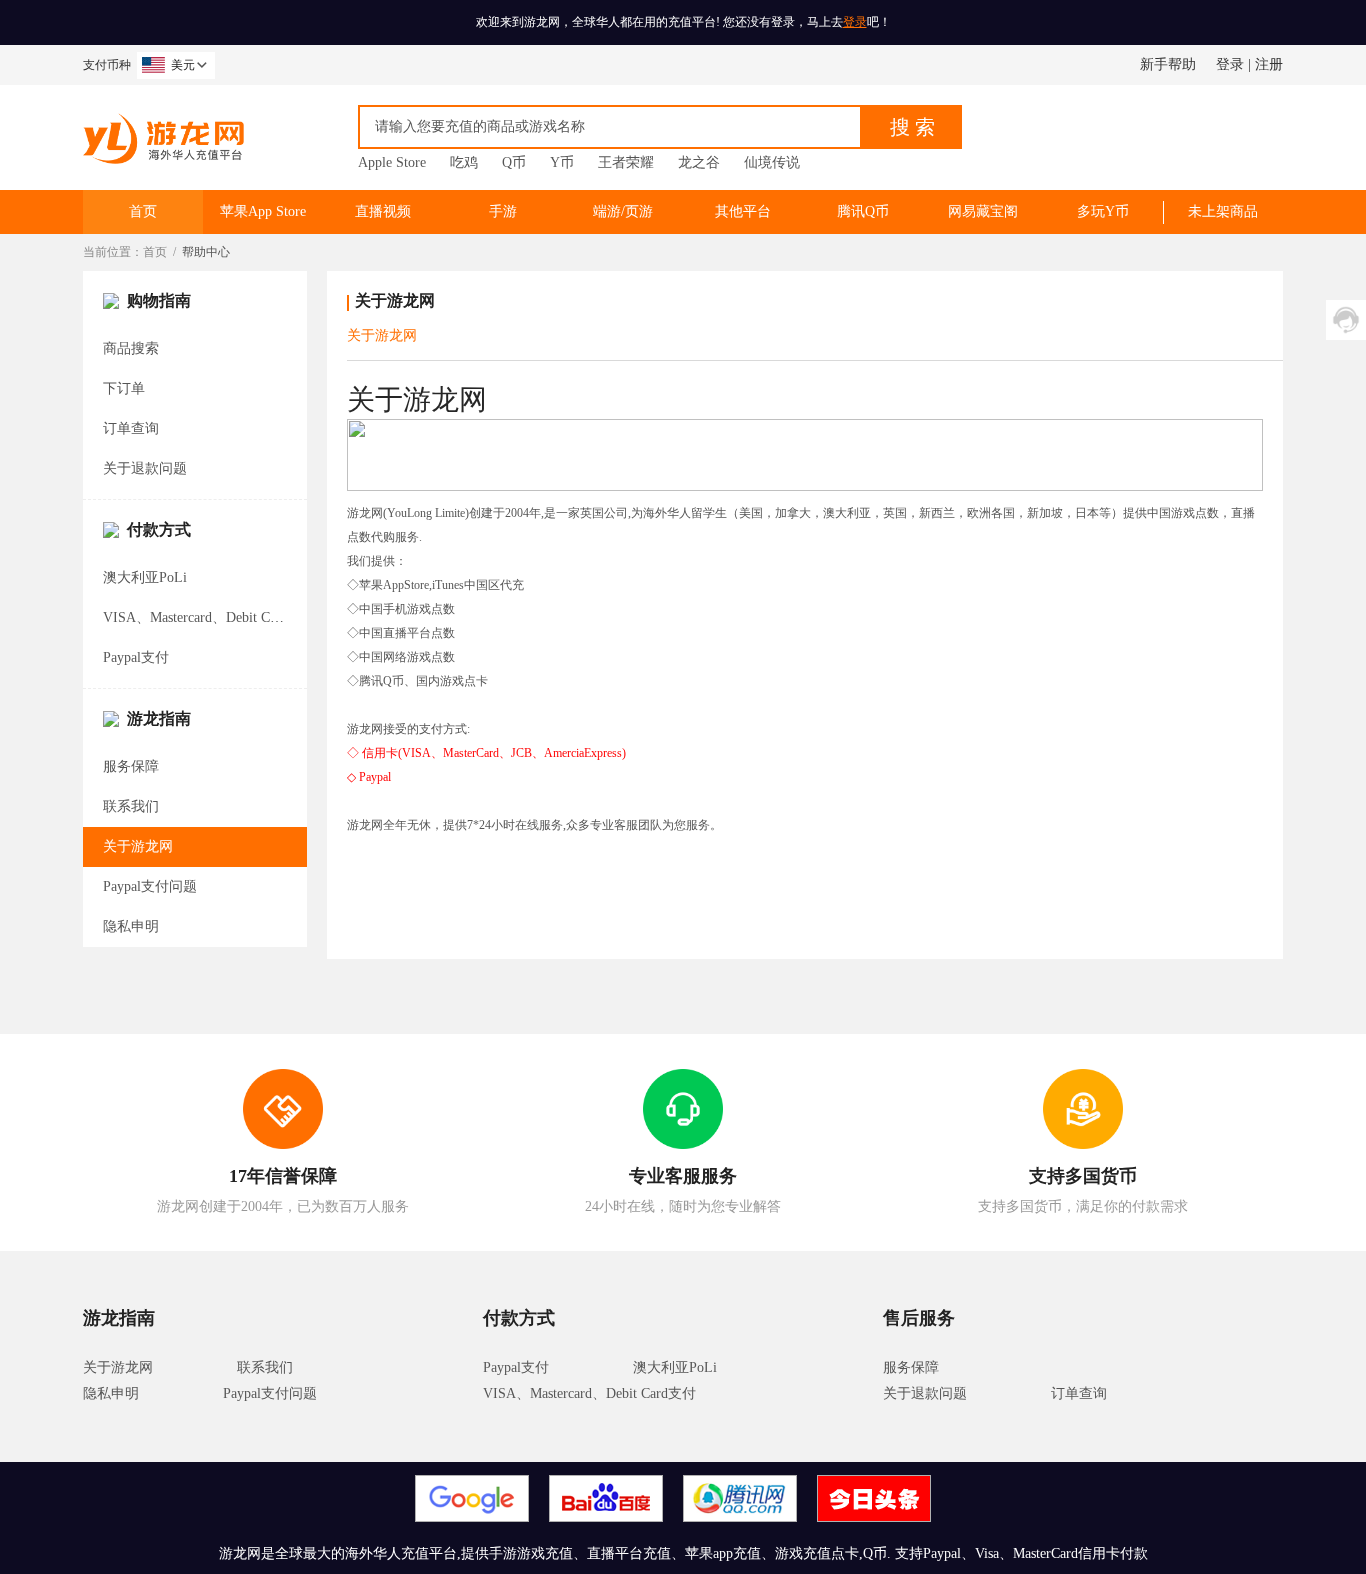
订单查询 (131, 428)
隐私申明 (131, 926)
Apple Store (392, 162)
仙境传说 (772, 162)
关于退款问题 (145, 468)
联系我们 (131, 806)
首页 (143, 211)
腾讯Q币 (863, 211)
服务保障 (131, 766)
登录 (855, 22)
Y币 (562, 162)
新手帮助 (1168, 64)
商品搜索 (131, 348)
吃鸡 (464, 162)
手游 (503, 211)
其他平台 (743, 211)
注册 (1269, 64)
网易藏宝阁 (983, 211)
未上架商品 (1223, 211)
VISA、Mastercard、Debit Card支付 (209, 617)
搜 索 (912, 127)
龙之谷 (699, 162)
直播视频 (383, 211)
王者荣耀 (626, 162)
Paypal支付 (136, 657)
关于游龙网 (138, 846)
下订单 (124, 388)
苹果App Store (263, 211)
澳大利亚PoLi (145, 577)
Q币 (514, 162)
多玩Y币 (1103, 211)
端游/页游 (623, 211)
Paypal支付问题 (150, 886)
